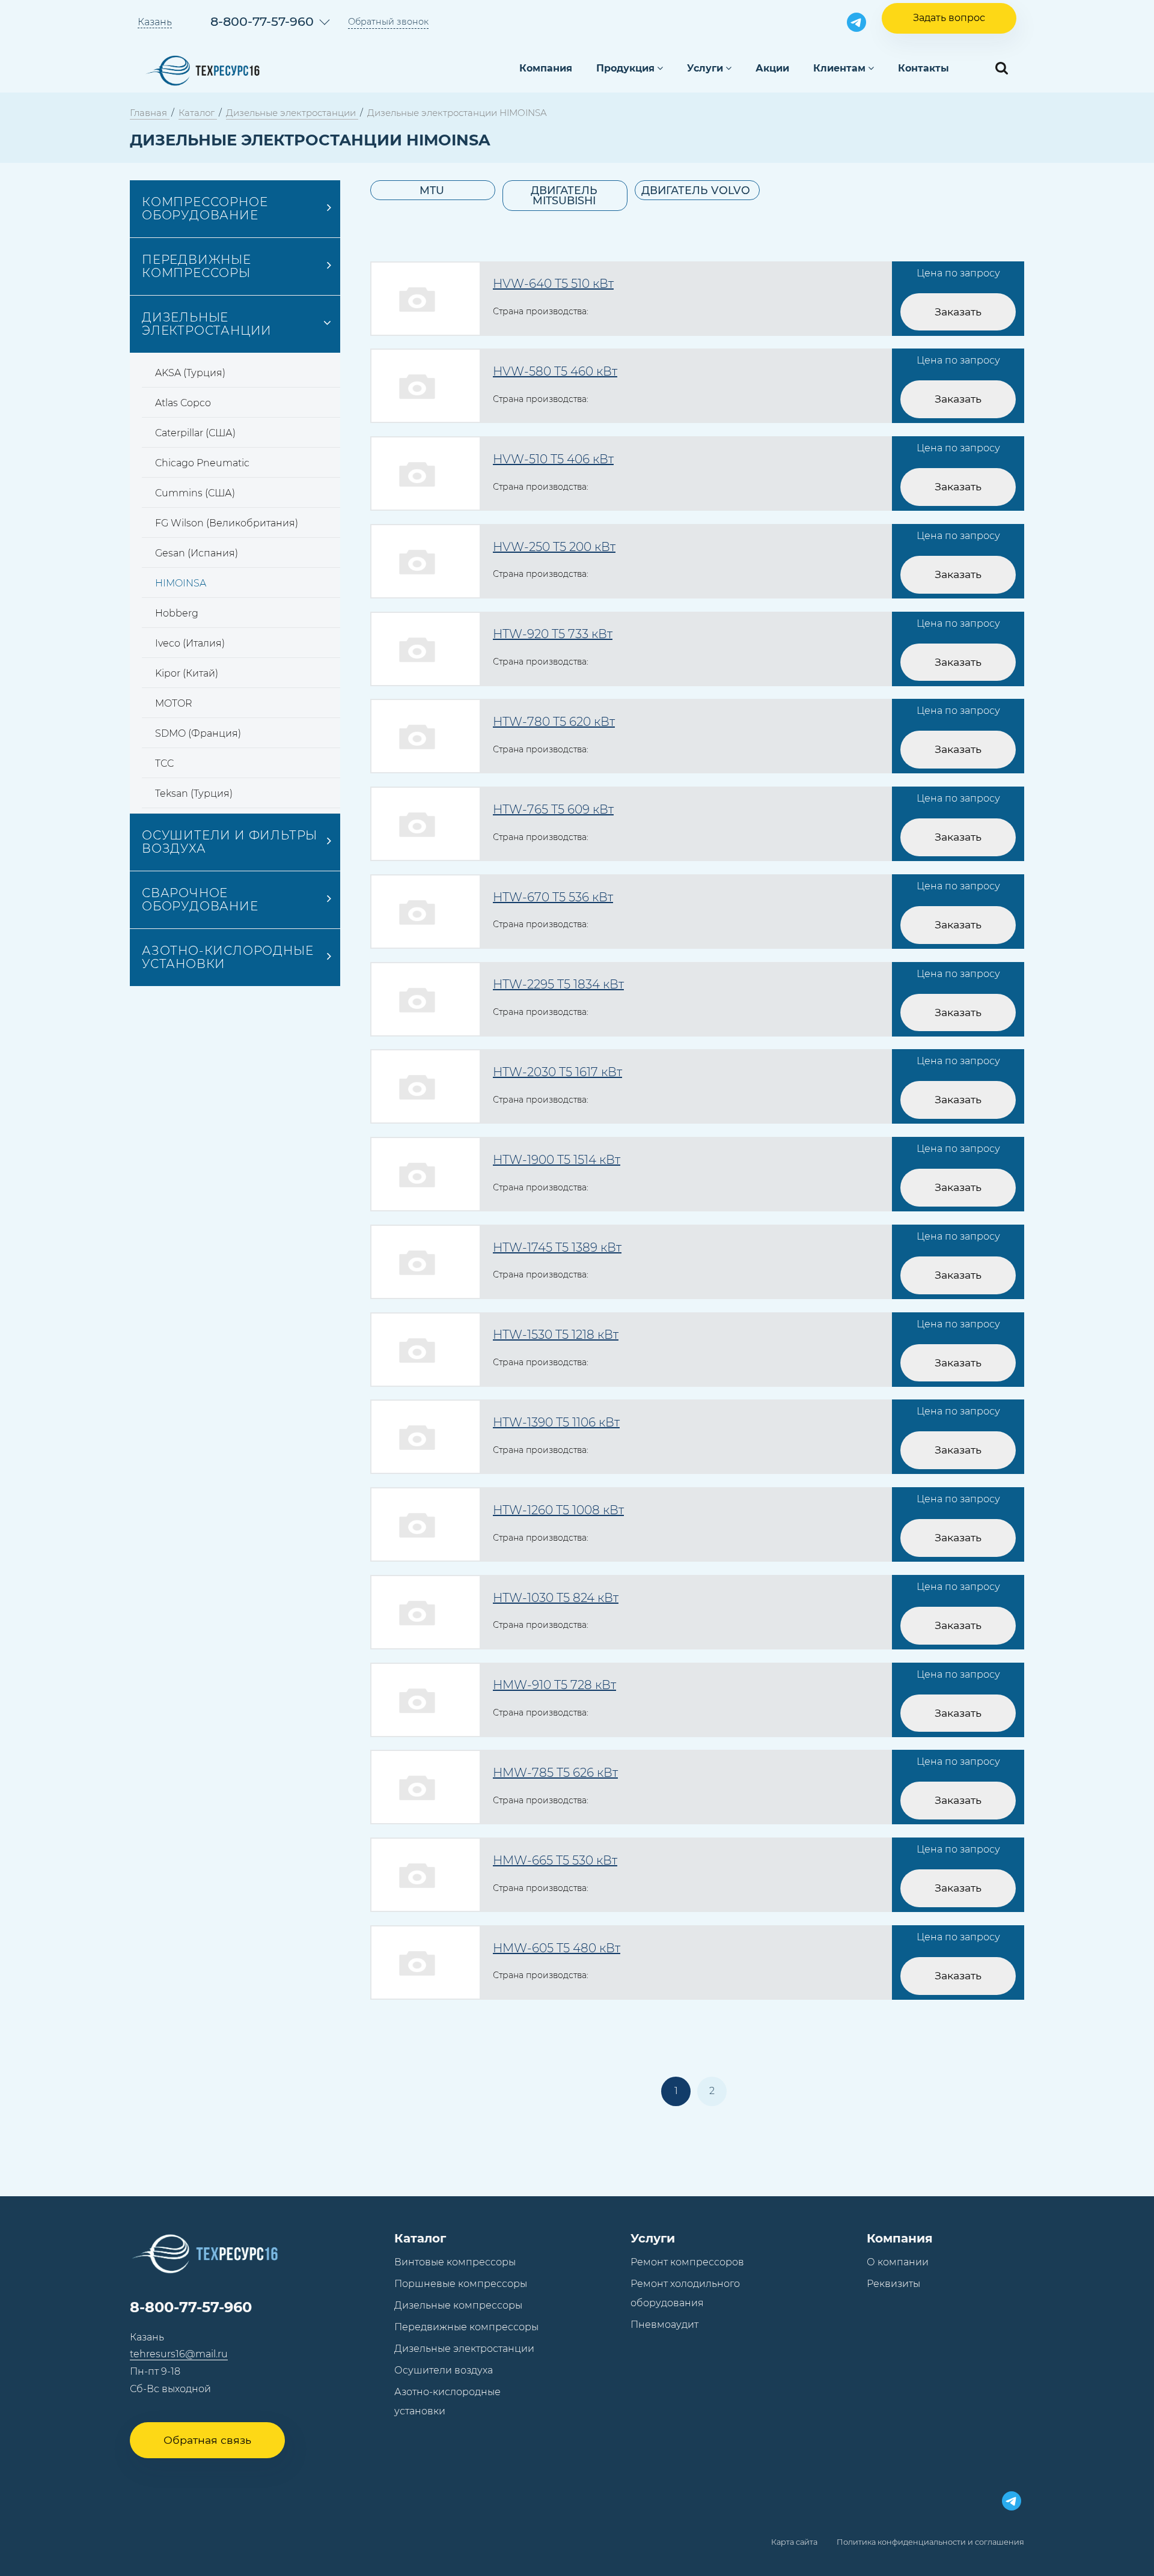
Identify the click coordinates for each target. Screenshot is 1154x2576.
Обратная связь (207, 2440)
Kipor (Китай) (187, 673)
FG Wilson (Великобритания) (227, 523)
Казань (155, 22)
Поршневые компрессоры (461, 2284)
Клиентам (839, 68)
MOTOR (174, 703)
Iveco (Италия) (190, 643)
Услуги (705, 68)
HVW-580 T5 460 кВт (555, 371)
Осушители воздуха (444, 2370)
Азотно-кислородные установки (227, 957)
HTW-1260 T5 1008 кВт (558, 1510)
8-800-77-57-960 (262, 21)
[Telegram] (856, 22)
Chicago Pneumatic (202, 463)
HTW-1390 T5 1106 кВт (556, 1422)
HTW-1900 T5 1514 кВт (557, 1160)
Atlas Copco (183, 403)
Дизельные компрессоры (458, 2305)
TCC (164, 763)
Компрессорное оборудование (205, 209)
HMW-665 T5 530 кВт (555, 1860)
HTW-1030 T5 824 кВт (556, 1598)
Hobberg (177, 613)
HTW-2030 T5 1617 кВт (557, 1072)
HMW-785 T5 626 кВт (555, 1773)
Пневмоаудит (664, 2325)
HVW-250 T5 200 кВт (554, 547)
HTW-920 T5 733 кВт (553, 634)
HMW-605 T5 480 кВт (557, 1948)
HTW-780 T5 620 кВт (554, 722)
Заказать (958, 312)
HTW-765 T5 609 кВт (553, 809)
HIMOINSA (181, 583)
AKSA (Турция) (190, 373)
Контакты (924, 68)
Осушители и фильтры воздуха (230, 842)
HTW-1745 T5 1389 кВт (557, 1247)
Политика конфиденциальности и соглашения (930, 2542)
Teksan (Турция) (194, 793)
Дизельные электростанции (207, 324)
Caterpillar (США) (195, 433)
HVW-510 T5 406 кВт (553, 459)
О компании (898, 2262)
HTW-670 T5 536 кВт (553, 897)
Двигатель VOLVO (696, 190)
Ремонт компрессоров (687, 2262)
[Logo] (202, 69)
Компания (546, 68)
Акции (772, 68)
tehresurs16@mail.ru (179, 2354)
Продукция (625, 68)
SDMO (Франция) (198, 733)
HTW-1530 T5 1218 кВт (556, 1335)
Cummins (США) (195, 493)
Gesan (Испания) (197, 553)
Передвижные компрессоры (197, 266)
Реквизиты (893, 2284)
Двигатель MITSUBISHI (564, 196)
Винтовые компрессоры (455, 2262)
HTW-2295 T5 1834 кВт (558, 984)
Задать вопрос (949, 18)
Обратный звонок (388, 22)
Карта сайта (794, 2542)
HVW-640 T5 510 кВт (553, 284)
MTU (432, 190)
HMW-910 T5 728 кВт (554, 1685)
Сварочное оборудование (200, 900)
